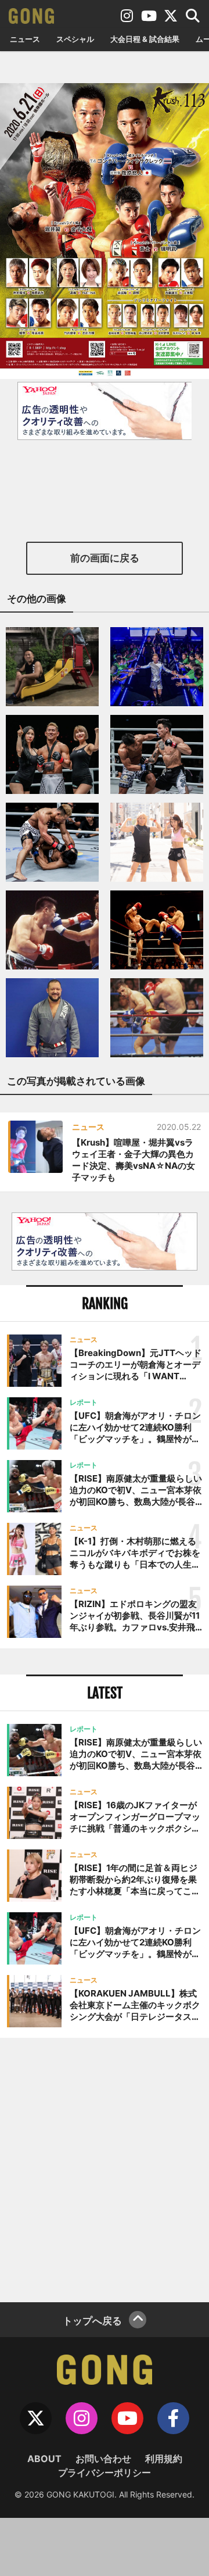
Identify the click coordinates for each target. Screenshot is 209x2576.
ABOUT (44, 2459)
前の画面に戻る (105, 558)
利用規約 (164, 2459)
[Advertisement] (105, 2169)
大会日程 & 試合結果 (145, 39)
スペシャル (75, 39)
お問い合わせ (103, 2459)
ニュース (25, 39)
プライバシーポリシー (105, 2473)
